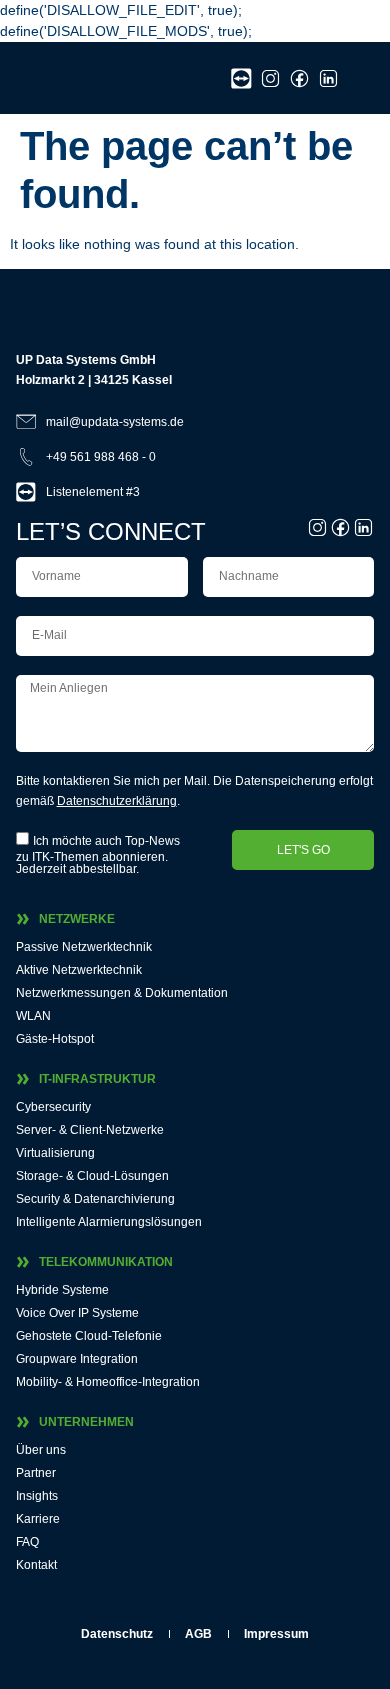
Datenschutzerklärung (117, 801)
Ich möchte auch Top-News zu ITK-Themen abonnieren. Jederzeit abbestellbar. (98, 855)
